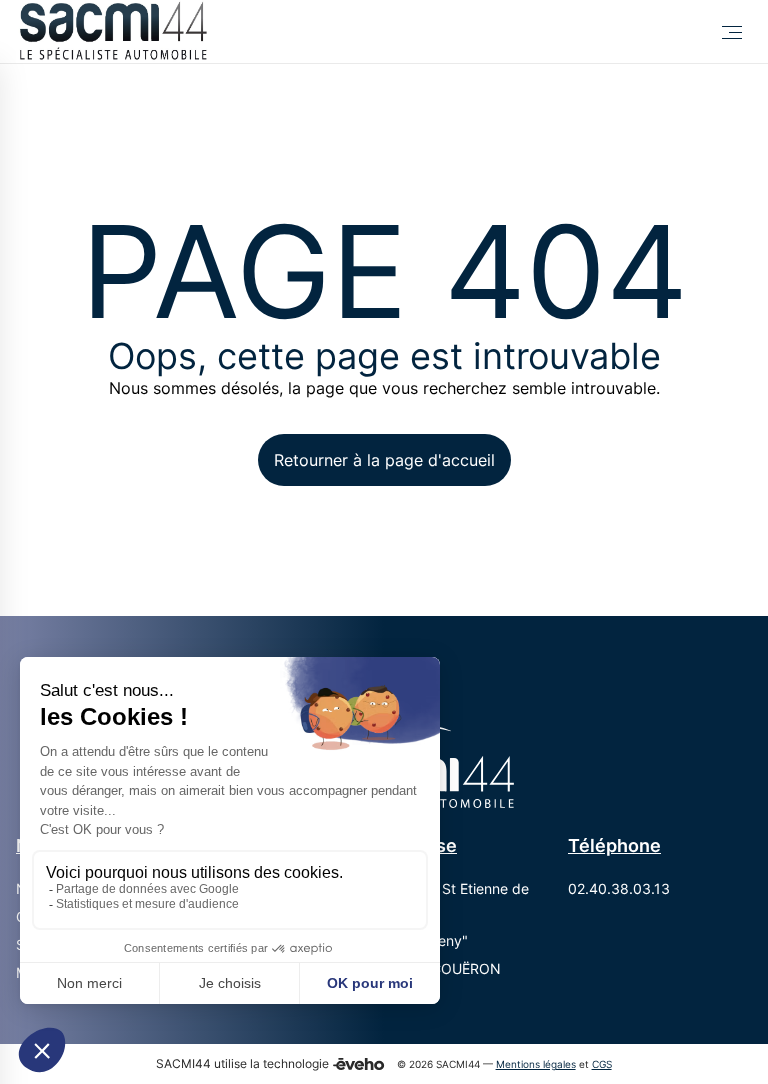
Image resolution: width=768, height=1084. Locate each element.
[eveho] (358, 1064)
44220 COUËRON (442, 968)
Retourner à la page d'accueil (384, 460)
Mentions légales (536, 1064)
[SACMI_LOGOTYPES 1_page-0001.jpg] (112, 31)
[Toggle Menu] (732, 32)
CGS (602, 1064)
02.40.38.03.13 (619, 888)
